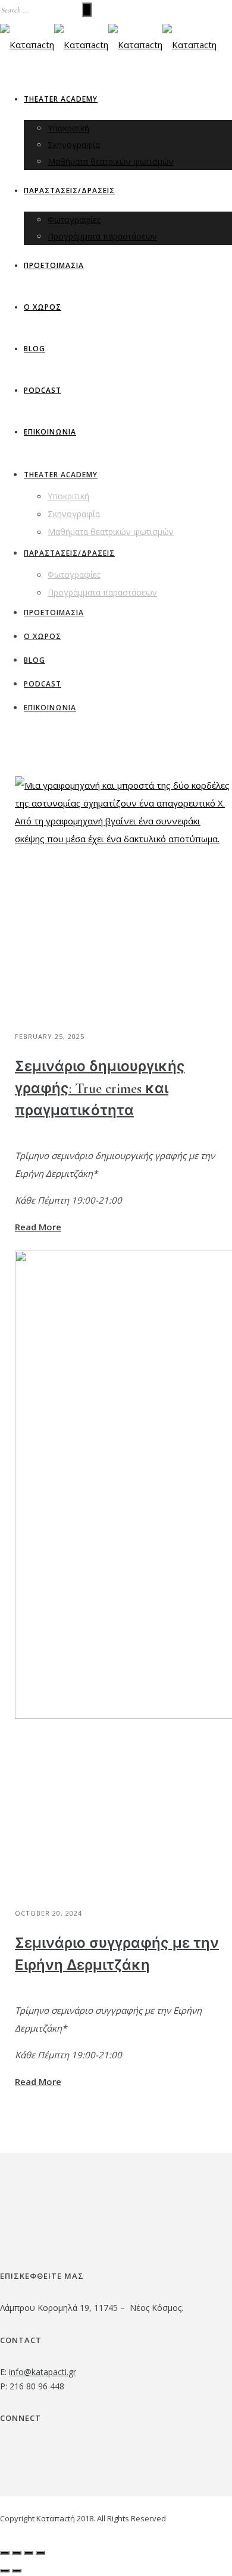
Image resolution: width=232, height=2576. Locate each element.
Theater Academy (61, 99)
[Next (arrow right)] (17, 2571)
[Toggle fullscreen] (29, 2553)
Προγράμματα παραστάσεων (102, 236)
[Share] (17, 2553)
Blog (35, 349)
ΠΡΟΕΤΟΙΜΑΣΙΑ (54, 265)
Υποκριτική (68, 128)
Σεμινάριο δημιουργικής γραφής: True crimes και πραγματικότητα (100, 1089)
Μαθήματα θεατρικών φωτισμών (111, 161)
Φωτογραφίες (74, 220)
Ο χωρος (43, 307)
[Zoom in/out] (40, 2553)
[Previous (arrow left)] (5, 2571)
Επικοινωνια (50, 432)
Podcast (43, 390)
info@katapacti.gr (43, 2372)
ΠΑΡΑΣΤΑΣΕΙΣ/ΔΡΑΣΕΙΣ (69, 190)
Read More (38, 1227)
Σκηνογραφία (74, 145)
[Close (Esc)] (5, 2553)
